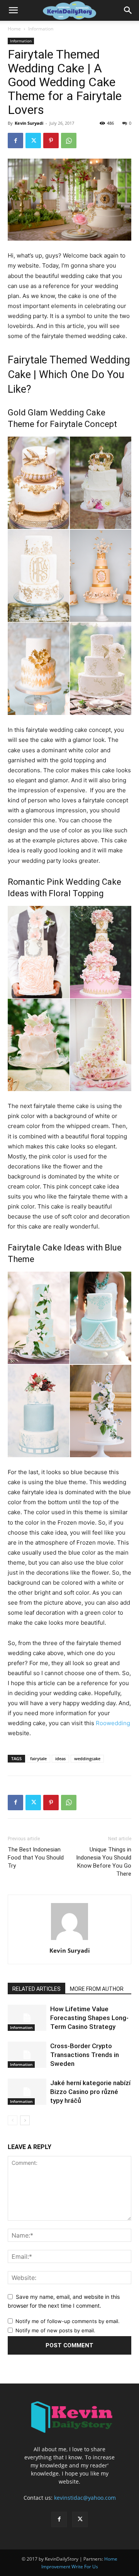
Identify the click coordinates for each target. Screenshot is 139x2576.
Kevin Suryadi (29, 123)
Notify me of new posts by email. (55, 2330)
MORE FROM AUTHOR (97, 1989)
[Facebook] (15, 141)
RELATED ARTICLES (36, 1989)
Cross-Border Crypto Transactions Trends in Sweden (85, 2055)
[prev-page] (13, 2120)
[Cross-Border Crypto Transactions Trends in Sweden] (27, 2055)
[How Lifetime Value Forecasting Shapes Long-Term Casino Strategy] (27, 2018)
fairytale (38, 1758)
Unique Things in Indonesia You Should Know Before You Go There (104, 1862)
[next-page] (25, 2120)
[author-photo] (69, 1940)
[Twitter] (33, 141)
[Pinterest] (51, 141)
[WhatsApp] (69, 141)
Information (41, 29)
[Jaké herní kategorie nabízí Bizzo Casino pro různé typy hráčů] (27, 2092)
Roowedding (113, 1723)
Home (14, 29)
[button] (13, 10)
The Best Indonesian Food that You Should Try (36, 1858)
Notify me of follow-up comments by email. (68, 2321)
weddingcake (87, 1758)
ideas (60, 1758)
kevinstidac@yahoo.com (85, 2498)
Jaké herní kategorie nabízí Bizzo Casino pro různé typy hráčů (90, 2092)
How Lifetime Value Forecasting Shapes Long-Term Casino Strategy (89, 2018)
